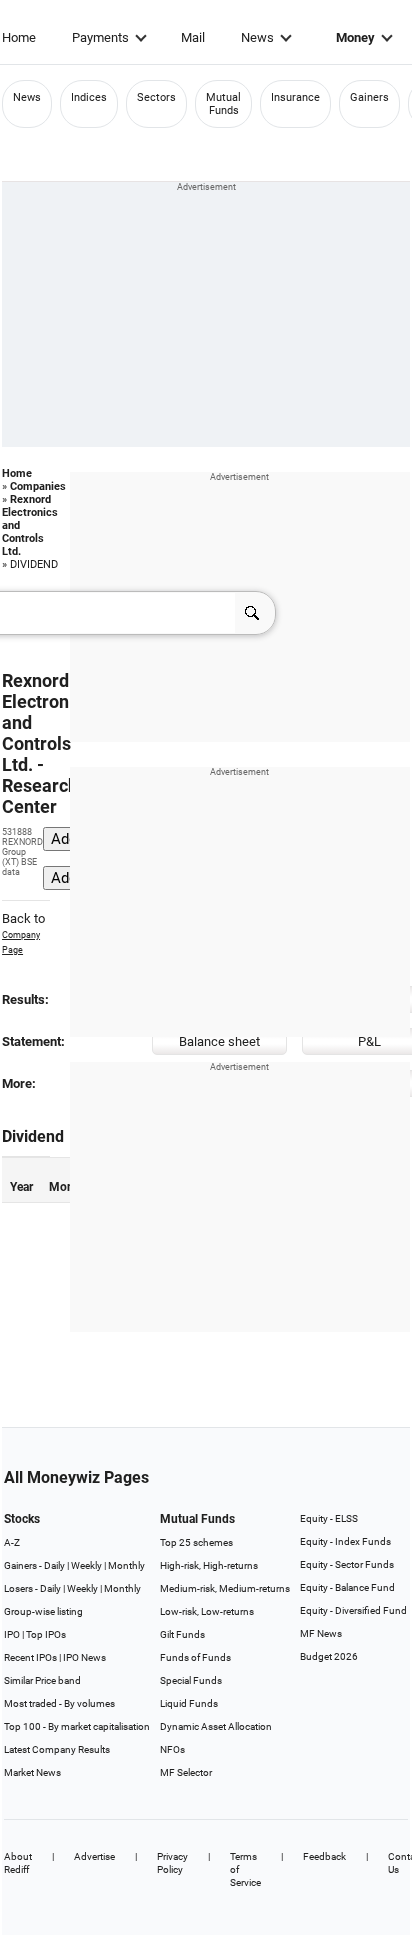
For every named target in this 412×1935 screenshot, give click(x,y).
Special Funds (191, 1680)
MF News (321, 1633)
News (257, 37)
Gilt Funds (182, 1634)
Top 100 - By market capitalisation (77, 1726)
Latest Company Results (57, 1749)
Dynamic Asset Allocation (216, 1726)
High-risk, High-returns (209, 1565)
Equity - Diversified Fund (353, 1610)
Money (355, 37)
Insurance (295, 97)
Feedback (324, 1856)
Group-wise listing (43, 1611)
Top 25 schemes (196, 1542)
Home (19, 37)
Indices (89, 97)
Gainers (369, 97)
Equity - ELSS (329, 1518)
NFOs (172, 1749)
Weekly (86, 1565)
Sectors (156, 97)
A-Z (12, 1542)
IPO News (84, 1657)
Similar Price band (42, 1680)
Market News (32, 1772)
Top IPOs (46, 1634)
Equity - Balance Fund (347, 1587)
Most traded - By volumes (59, 1703)
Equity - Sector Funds (347, 1564)
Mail (193, 37)
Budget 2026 (329, 1656)
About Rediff (18, 1863)
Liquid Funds (189, 1703)
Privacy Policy (172, 1863)
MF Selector (186, 1772)
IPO (12, 1634)
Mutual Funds (223, 104)
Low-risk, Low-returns (207, 1611)
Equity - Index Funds (345, 1541)
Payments (100, 37)
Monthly (126, 1565)
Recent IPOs (30, 1657)
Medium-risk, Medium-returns (225, 1588)
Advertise (94, 1856)
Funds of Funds (195, 1657)
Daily (54, 1565)
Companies (38, 486)
